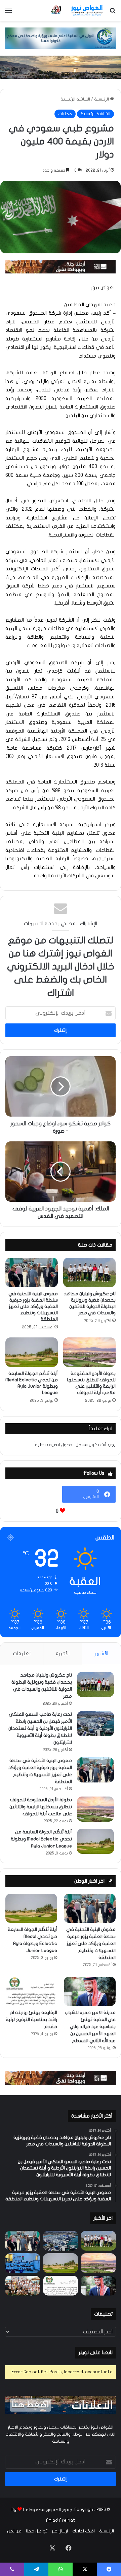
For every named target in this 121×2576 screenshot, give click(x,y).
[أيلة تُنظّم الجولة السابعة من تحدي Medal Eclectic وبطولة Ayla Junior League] (32, 1352)
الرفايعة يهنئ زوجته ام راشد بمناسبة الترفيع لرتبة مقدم (31, 2020)
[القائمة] (8, 13)
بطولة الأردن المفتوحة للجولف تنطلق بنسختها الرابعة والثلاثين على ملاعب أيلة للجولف (41, 1807)
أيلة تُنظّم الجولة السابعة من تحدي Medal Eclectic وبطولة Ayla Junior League (41, 1839)
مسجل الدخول (74, 1445)
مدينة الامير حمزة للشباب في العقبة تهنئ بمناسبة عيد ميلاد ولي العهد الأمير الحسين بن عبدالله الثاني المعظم (90, 2027)
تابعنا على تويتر (96, 2352)
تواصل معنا (37, 2531)
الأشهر (101, 1653)
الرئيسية (102, 99)
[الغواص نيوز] (77, 10)
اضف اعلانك (84, 2531)
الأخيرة (63, 1653)
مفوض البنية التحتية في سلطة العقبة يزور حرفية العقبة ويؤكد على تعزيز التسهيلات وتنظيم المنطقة (33, 1306)
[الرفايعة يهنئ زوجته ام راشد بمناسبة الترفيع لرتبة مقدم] (31, 1991)
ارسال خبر (60, 2531)
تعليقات (22, 1653)
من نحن (14, 2531)
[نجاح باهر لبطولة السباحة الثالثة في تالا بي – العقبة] (23, 2286)
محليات (65, 114)
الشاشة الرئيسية (75, 99)
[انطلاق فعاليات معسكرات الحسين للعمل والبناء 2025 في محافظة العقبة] (23, 2263)
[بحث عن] (113, 13)
